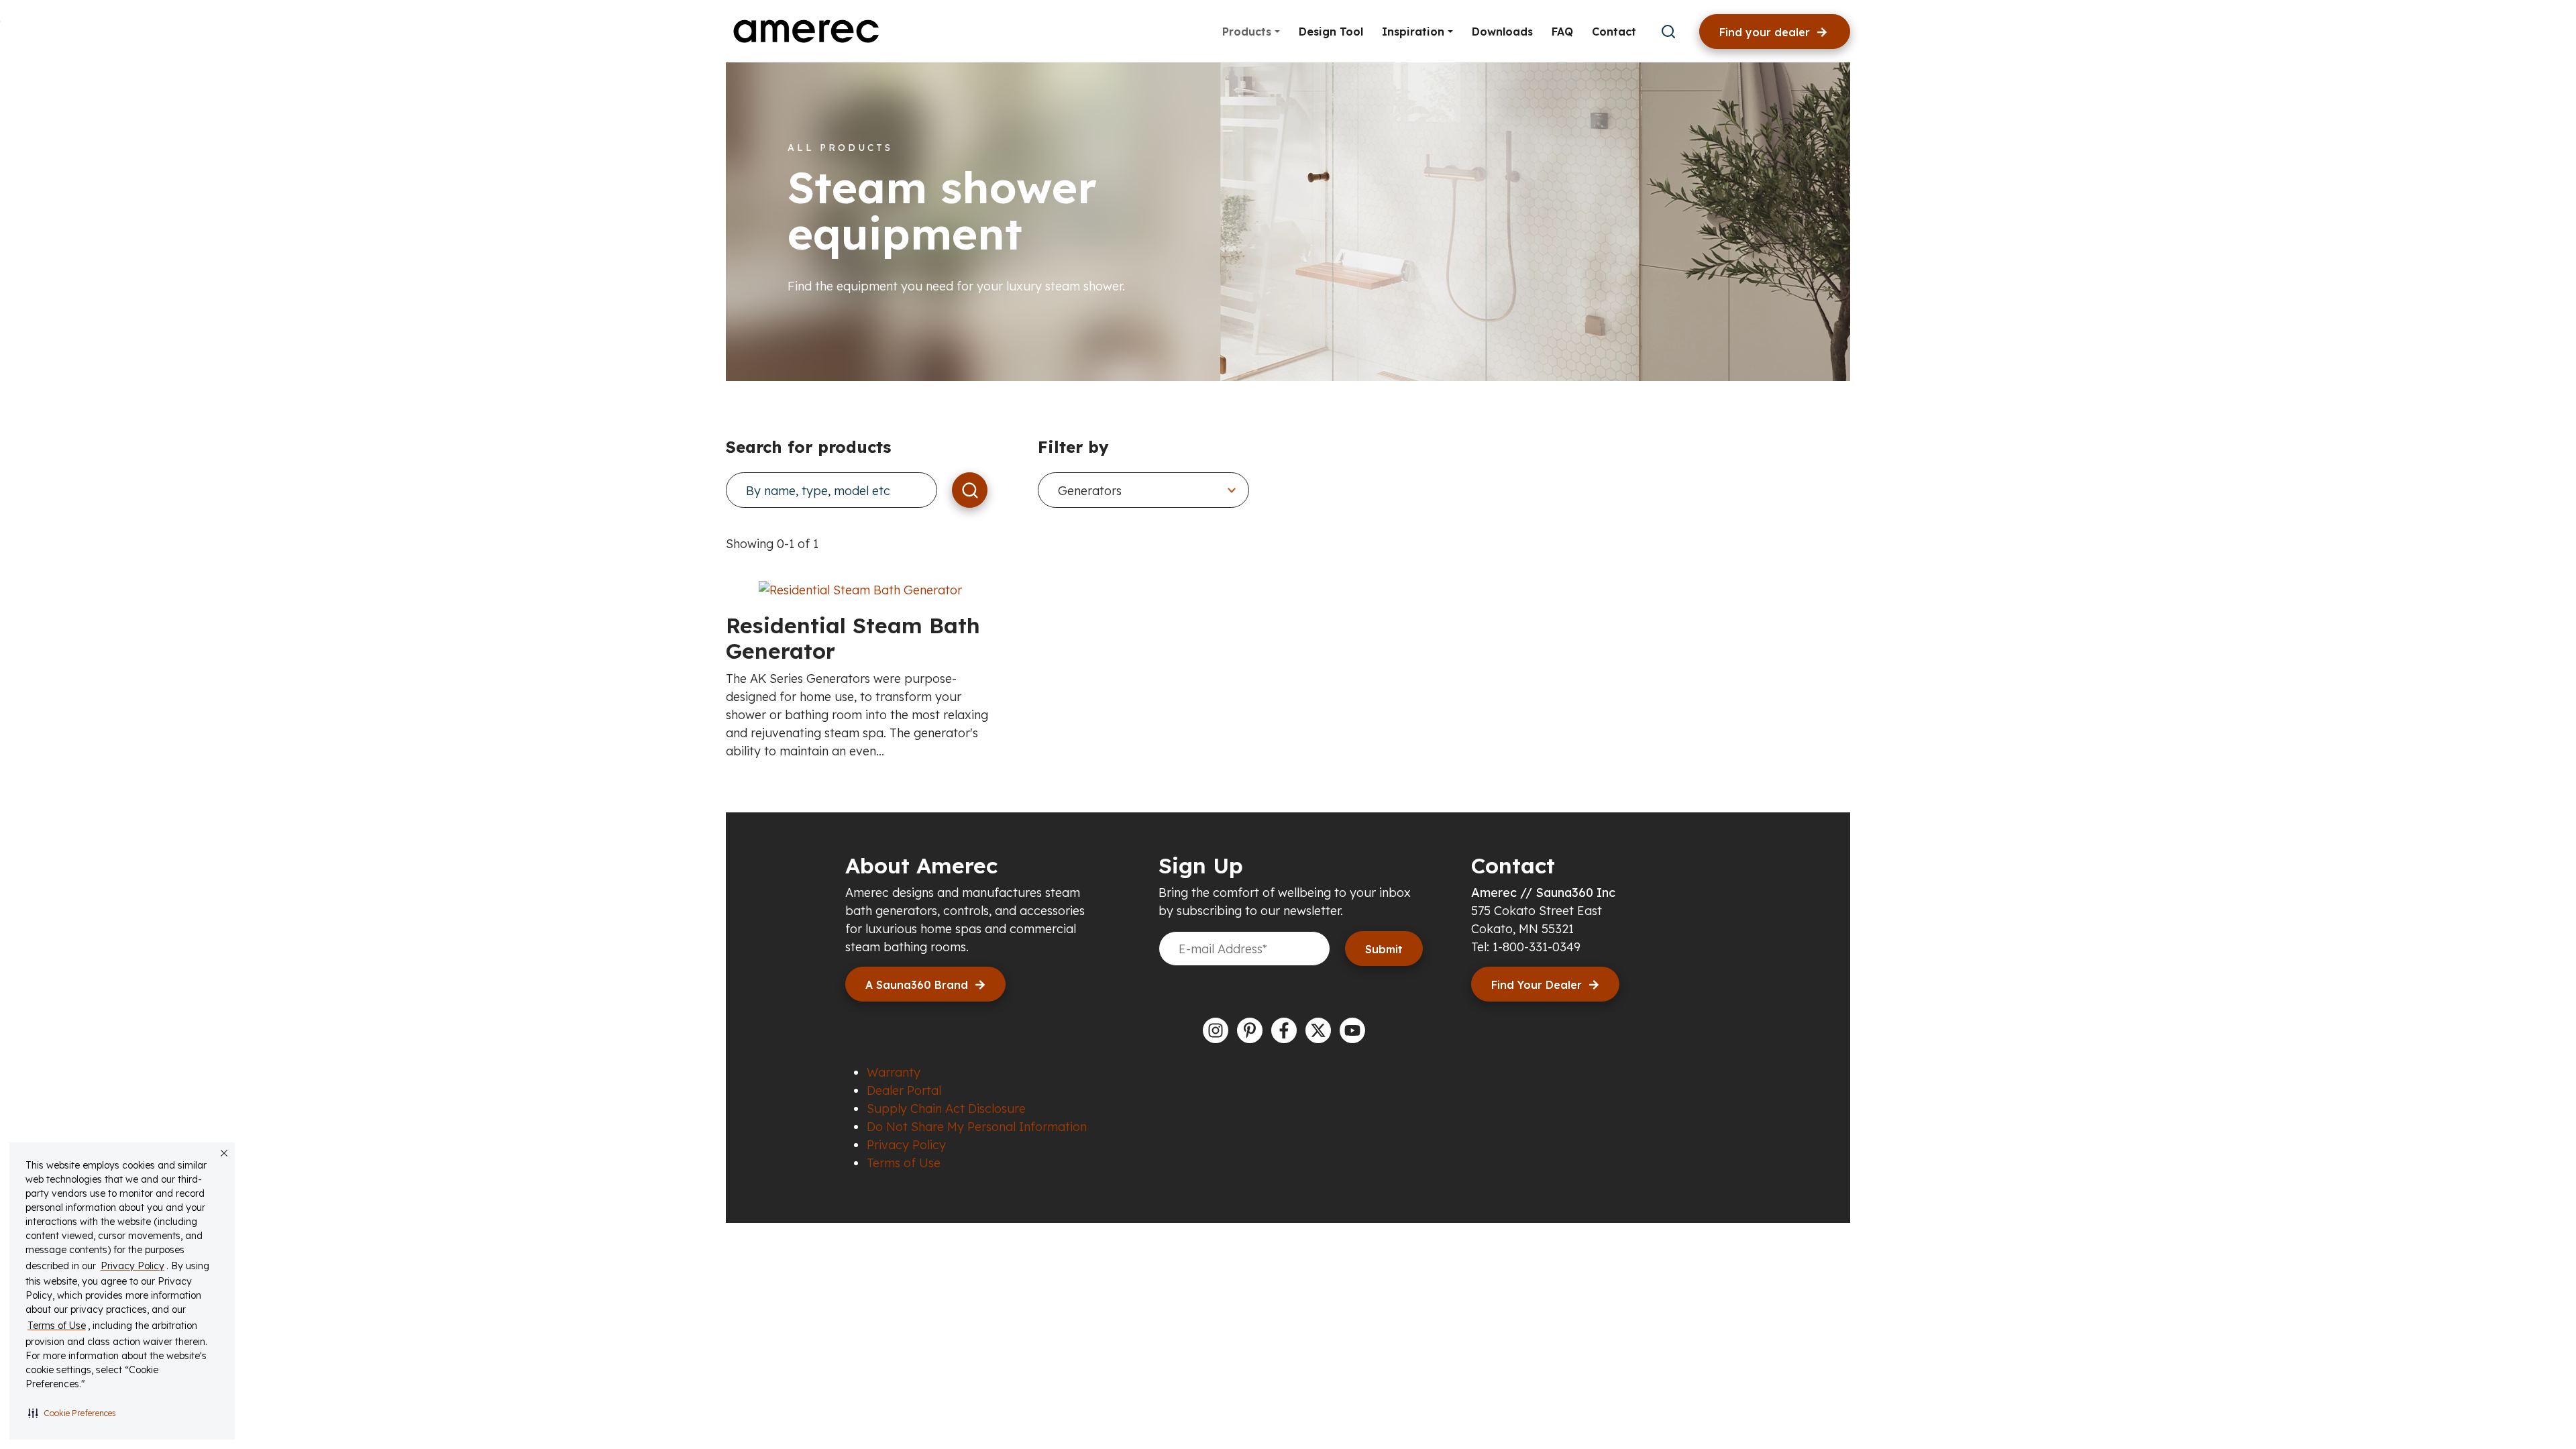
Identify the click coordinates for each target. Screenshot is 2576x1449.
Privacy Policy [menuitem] (906, 1145)
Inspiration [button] (1415, 32)
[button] (72, 1413)
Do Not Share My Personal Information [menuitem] (977, 1127)
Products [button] (1248, 32)
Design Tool (1331, 32)
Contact (1614, 32)
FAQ (1562, 32)
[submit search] (1668, 32)
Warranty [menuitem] (894, 1072)
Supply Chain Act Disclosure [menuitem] (946, 1109)
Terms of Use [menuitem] (904, 1163)
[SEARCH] (970, 490)
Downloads (1502, 32)
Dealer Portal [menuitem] (904, 1090)
